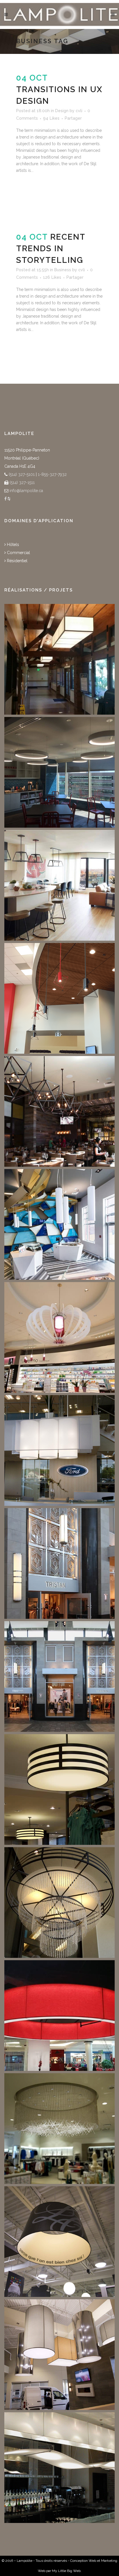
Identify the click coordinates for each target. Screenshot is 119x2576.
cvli (79, 111)
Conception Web (83, 2561)
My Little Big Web (66, 2571)
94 (51, 118)
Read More (32, 190)
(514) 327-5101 (21, 474)
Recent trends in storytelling (51, 249)
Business (63, 270)
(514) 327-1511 (22, 483)
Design (62, 111)
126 (52, 277)
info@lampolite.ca (26, 491)
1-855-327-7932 (52, 474)
